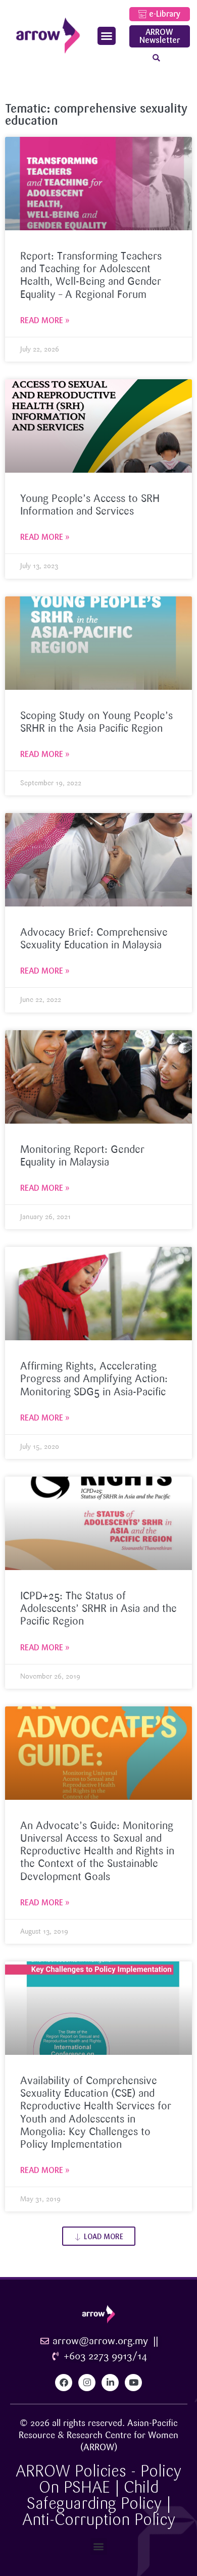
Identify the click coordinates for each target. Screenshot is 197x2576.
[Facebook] (64, 2383)
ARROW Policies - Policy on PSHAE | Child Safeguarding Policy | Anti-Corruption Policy (98, 2495)
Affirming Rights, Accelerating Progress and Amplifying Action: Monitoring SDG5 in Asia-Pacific (94, 1379)
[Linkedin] (110, 2383)
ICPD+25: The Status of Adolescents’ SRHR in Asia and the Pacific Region (98, 1609)
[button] (107, 36)
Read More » (45, 320)
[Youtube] (133, 2383)
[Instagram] (87, 2383)
